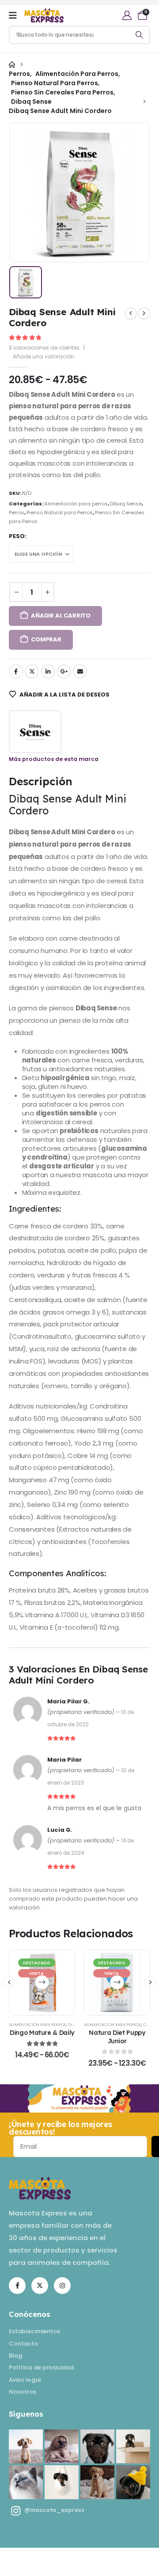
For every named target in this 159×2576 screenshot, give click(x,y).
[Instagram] (62, 2286)
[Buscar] (140, 35)
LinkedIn (48, 671)
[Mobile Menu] (13, 15)
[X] (40, 2286)
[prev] (131, 313)
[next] (144, 313)
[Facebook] (17, 2286)
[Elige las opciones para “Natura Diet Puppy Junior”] (117, 1982)
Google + (64, 671)
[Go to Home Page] (12, 65)
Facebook (16, 671)
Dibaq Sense (126, 504)
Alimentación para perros (76, 504)
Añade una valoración (44, 356)
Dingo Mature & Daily (42, 2032)
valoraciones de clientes (44, 348)
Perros (17, 512)
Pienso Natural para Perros (60, 512)
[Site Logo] (44, 16)
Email (80, 671)
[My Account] (127, 15)
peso (17, 536)
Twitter (32, 671)
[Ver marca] (35, 732)
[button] (9, 1982)
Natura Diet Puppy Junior (117, 2037)
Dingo (75, 2024)
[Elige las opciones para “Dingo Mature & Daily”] (42, 1982)
